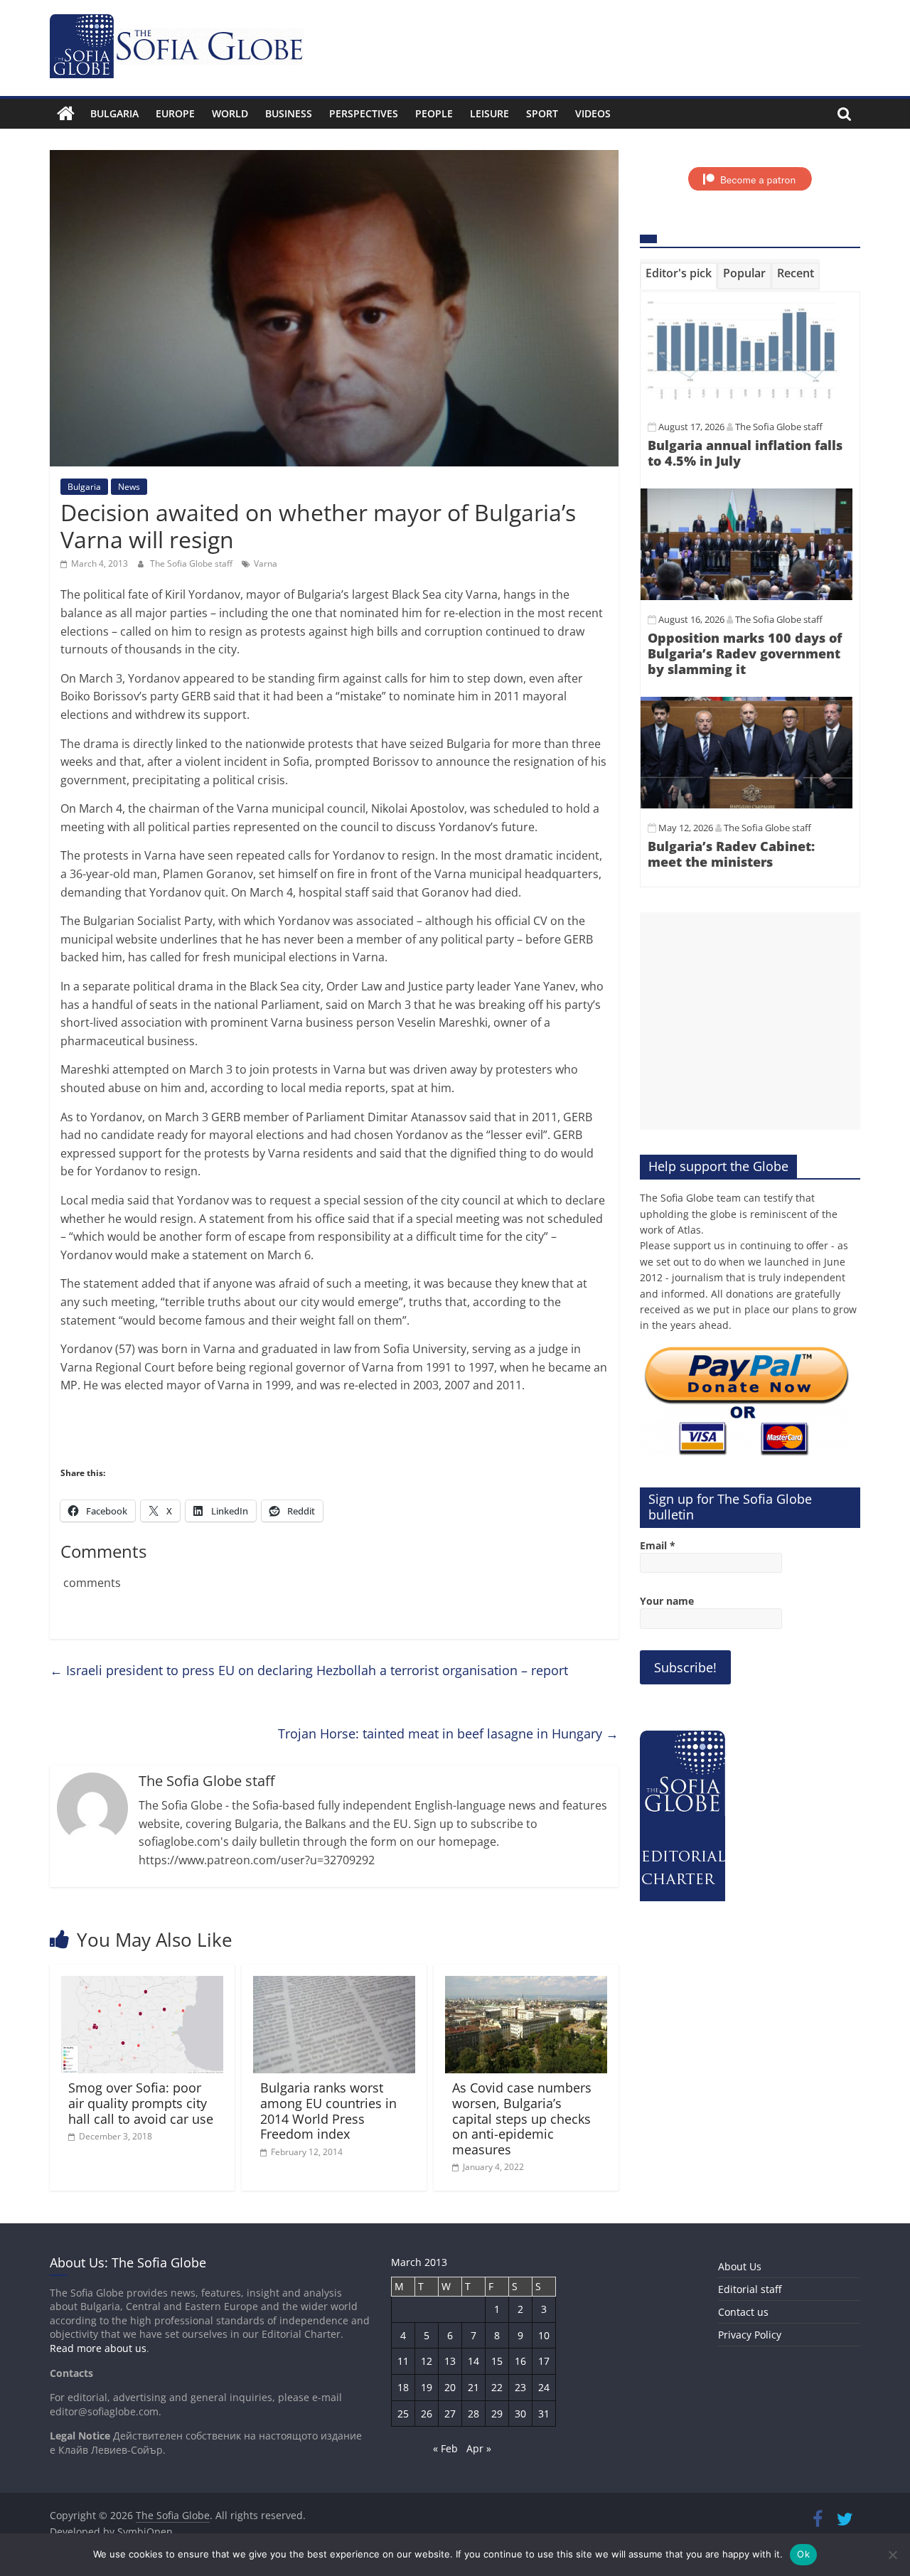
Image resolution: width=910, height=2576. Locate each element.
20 (450, 2387)
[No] (892, 2555)
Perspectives (364, 113)
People (434, 113)
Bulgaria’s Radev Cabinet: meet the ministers (731, 854)
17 (544, 2361)
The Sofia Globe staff (192, 563)
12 (427, 2361)
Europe (175, 113)
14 (473, 2361)
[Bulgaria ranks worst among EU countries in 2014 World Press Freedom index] (334, 1984)
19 (427, 2387)
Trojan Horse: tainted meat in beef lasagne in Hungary (448, 1733)
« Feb (445, 2448)
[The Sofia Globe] (66, 114)
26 (427, 2414)
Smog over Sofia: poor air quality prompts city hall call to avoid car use (141, 2103)
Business (289, 113)
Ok (803, 2554)
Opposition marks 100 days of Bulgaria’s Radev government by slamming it (745, 653)
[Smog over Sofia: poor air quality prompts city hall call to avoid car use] (142, 1984)
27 (450, 2414)
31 (544, 2414)
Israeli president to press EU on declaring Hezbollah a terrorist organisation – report (309, 1670)
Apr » (479, 2448)
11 (403, 2361)
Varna (266, 563)
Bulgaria (114, 113)
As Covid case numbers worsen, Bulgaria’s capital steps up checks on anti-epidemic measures (522, 2118)
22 (497, 2387)
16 (520, 2361)
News (129, 487)
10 (544, 2335)
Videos (593, 113)
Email (658, 1545)
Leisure (489, 113)
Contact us (743, 2312)
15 (497, 2361)
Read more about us (98, 2348)
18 (403, 2387)
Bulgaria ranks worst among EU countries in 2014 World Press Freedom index (328, 2111)
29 (497, 2414)
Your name (667, 1601)
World (230, 113)
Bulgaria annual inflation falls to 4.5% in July (745, 453)
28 (473, 2414)
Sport (542, 113)
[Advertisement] (750, 1021)
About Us (740, 2266)
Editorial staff (750, 2289)
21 (473, 2387)
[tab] (679, 276)
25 (403, 2414)
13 (450, 2361)
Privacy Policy (750, 2335)
